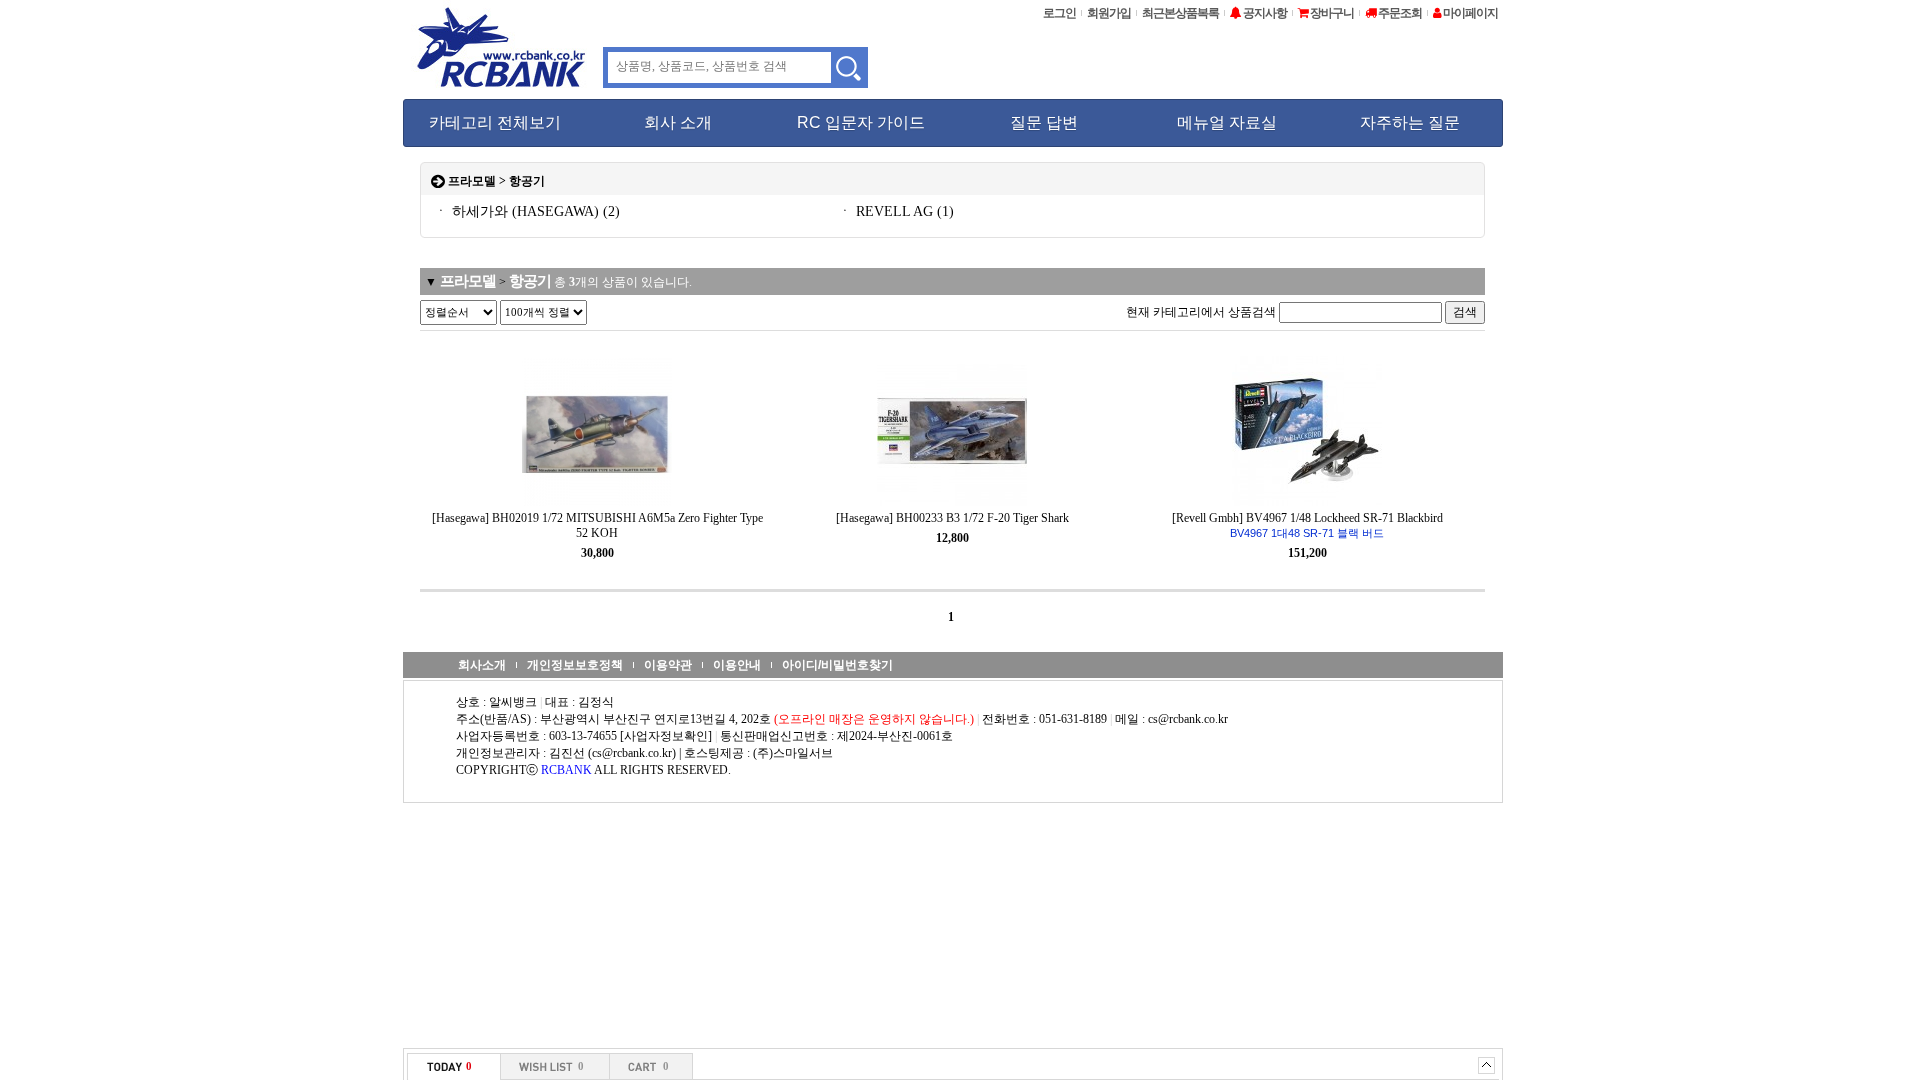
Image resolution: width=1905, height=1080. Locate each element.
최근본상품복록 (1180, 13)
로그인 (1059, 13)
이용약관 (668, 665)
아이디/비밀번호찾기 (837, 665)
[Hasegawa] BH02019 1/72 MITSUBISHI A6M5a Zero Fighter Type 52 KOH (597, 525)
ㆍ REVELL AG (896, 211)
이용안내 (737, 665)
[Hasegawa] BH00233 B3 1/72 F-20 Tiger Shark (952, 518)
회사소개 (482, 665)
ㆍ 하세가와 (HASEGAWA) (527, 211)
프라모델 (472, 181)
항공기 (527, 181)
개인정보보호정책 (575, 665)
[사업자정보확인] (666, 736)
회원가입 (1109, 13)
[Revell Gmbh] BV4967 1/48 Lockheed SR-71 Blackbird (1307, 525)
